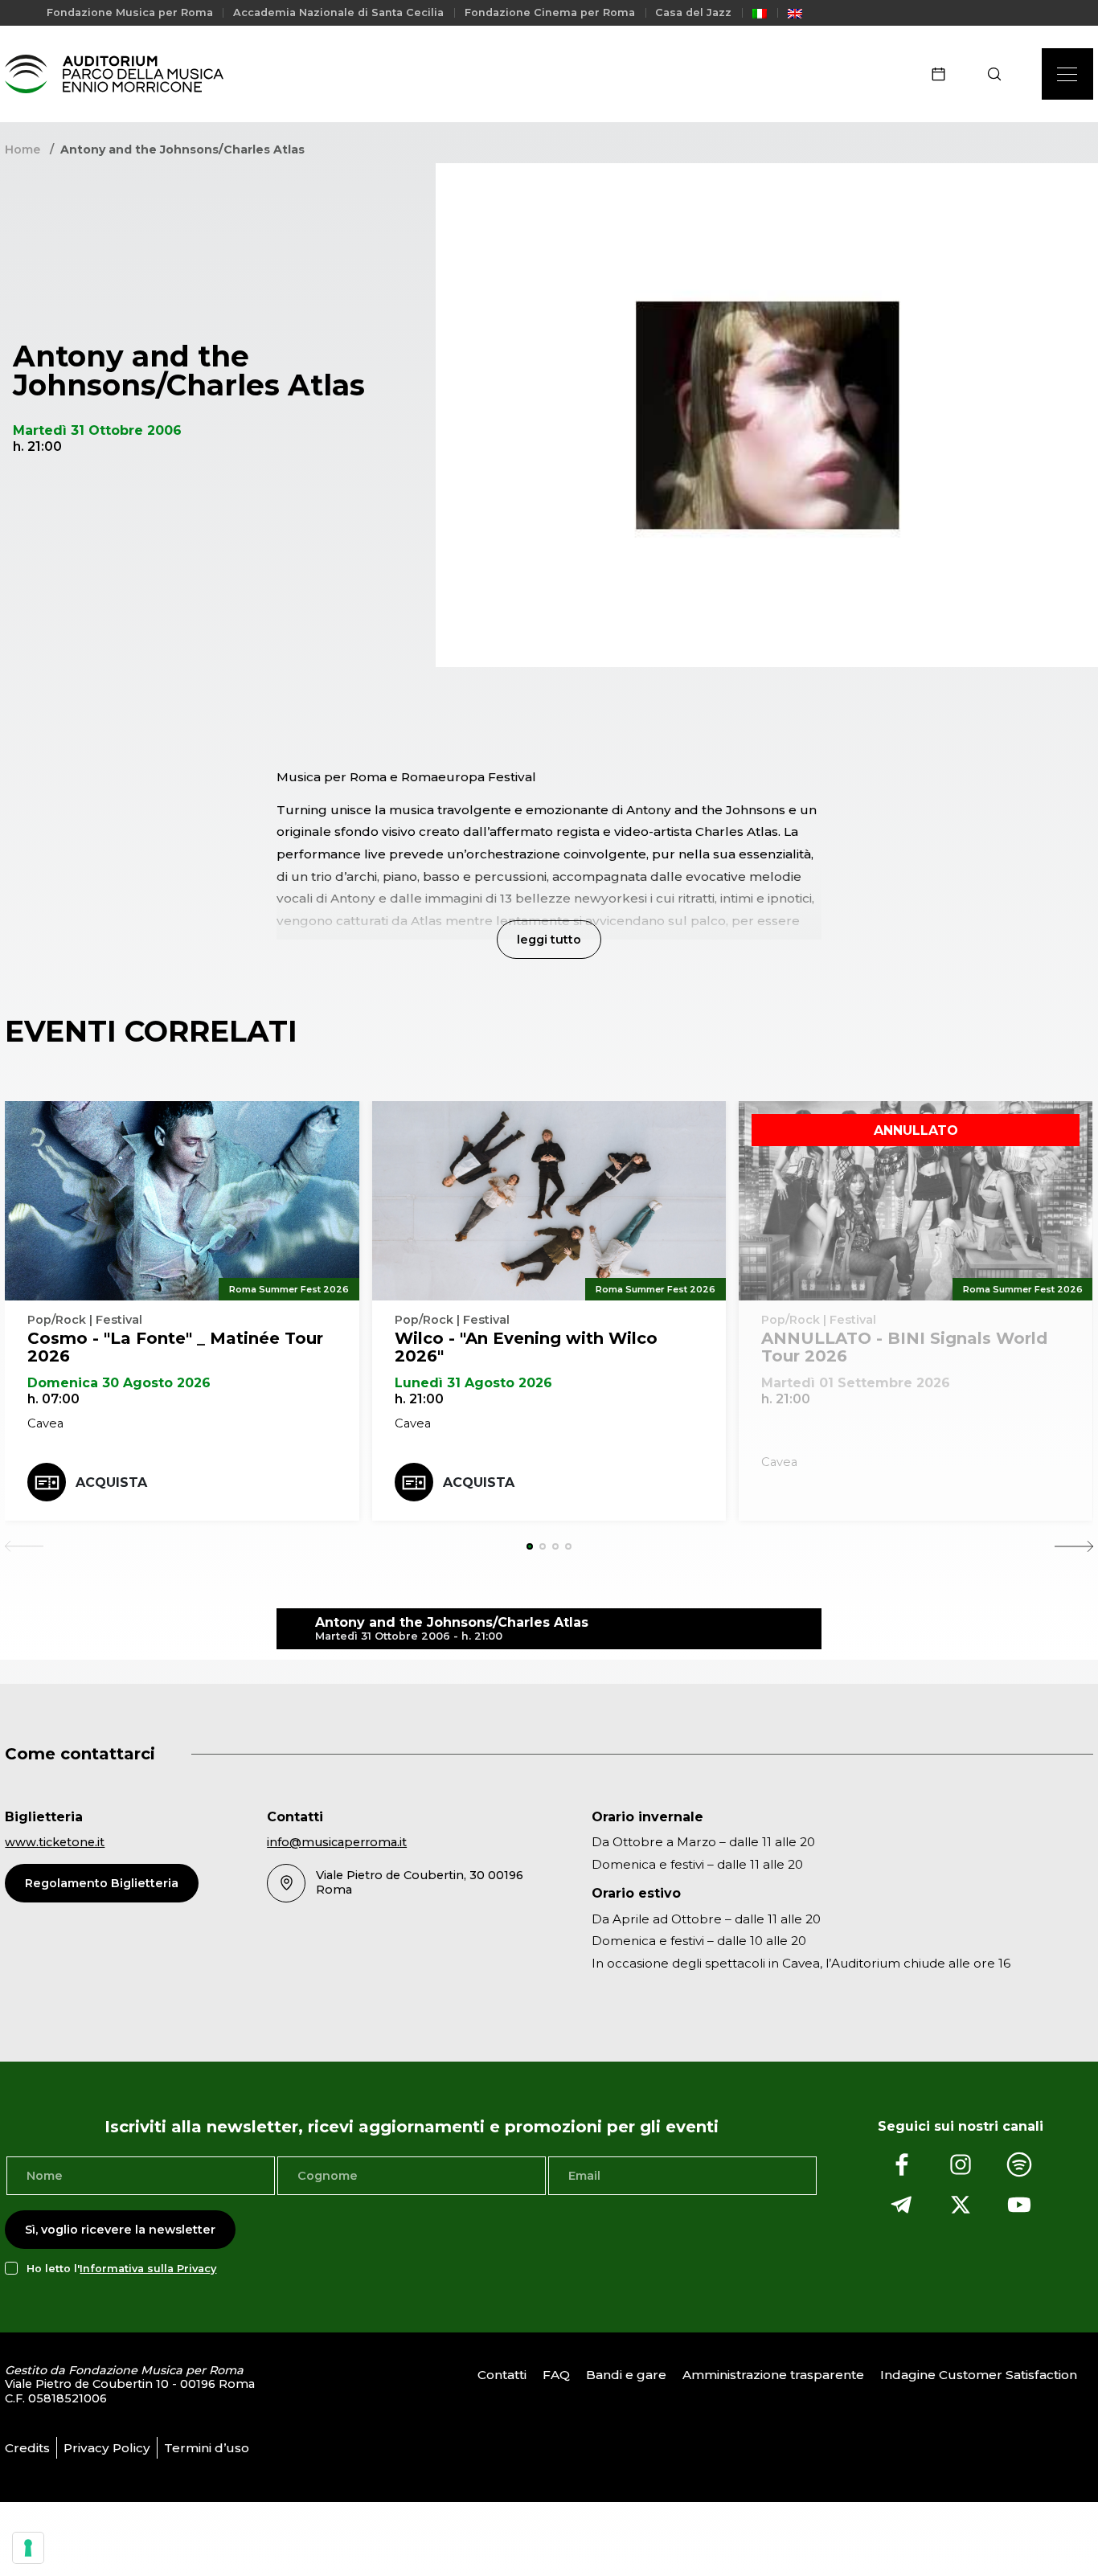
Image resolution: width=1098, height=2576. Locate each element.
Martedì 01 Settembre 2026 (856, 1383)
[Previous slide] (24, 1546)
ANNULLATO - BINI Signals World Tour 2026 (904, 1347)
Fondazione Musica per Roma (130, 12)
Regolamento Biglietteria (102, 1883)
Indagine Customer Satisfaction (979, 2375)
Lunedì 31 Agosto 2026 (473, 1383)
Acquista (111, 1483)
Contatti (502, 2375)
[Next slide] (1074, 1546)
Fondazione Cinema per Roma (550, 12)
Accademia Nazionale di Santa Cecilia (338, 12)
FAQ (556, 2375)
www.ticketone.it (55, 1842)
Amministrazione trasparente (773, 2375)
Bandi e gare (626, 2375)
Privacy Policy (107, 2448)
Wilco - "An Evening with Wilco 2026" (526, 1347)
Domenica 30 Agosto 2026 (119, 1383)
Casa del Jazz (693, 12)
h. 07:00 (53, 1399)
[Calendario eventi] (944, 74)
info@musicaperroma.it (337, 1842)
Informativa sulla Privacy (148, 2269)
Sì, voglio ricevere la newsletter (120, 2230)
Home (23, 149)
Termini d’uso (207, 2448)
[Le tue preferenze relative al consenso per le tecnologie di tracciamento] (28, 2548)
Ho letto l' (121, 2269)
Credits (27, 2448)
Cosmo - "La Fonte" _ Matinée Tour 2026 (175, 1347)
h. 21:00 (419, 1399)
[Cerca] (1000, 74)
